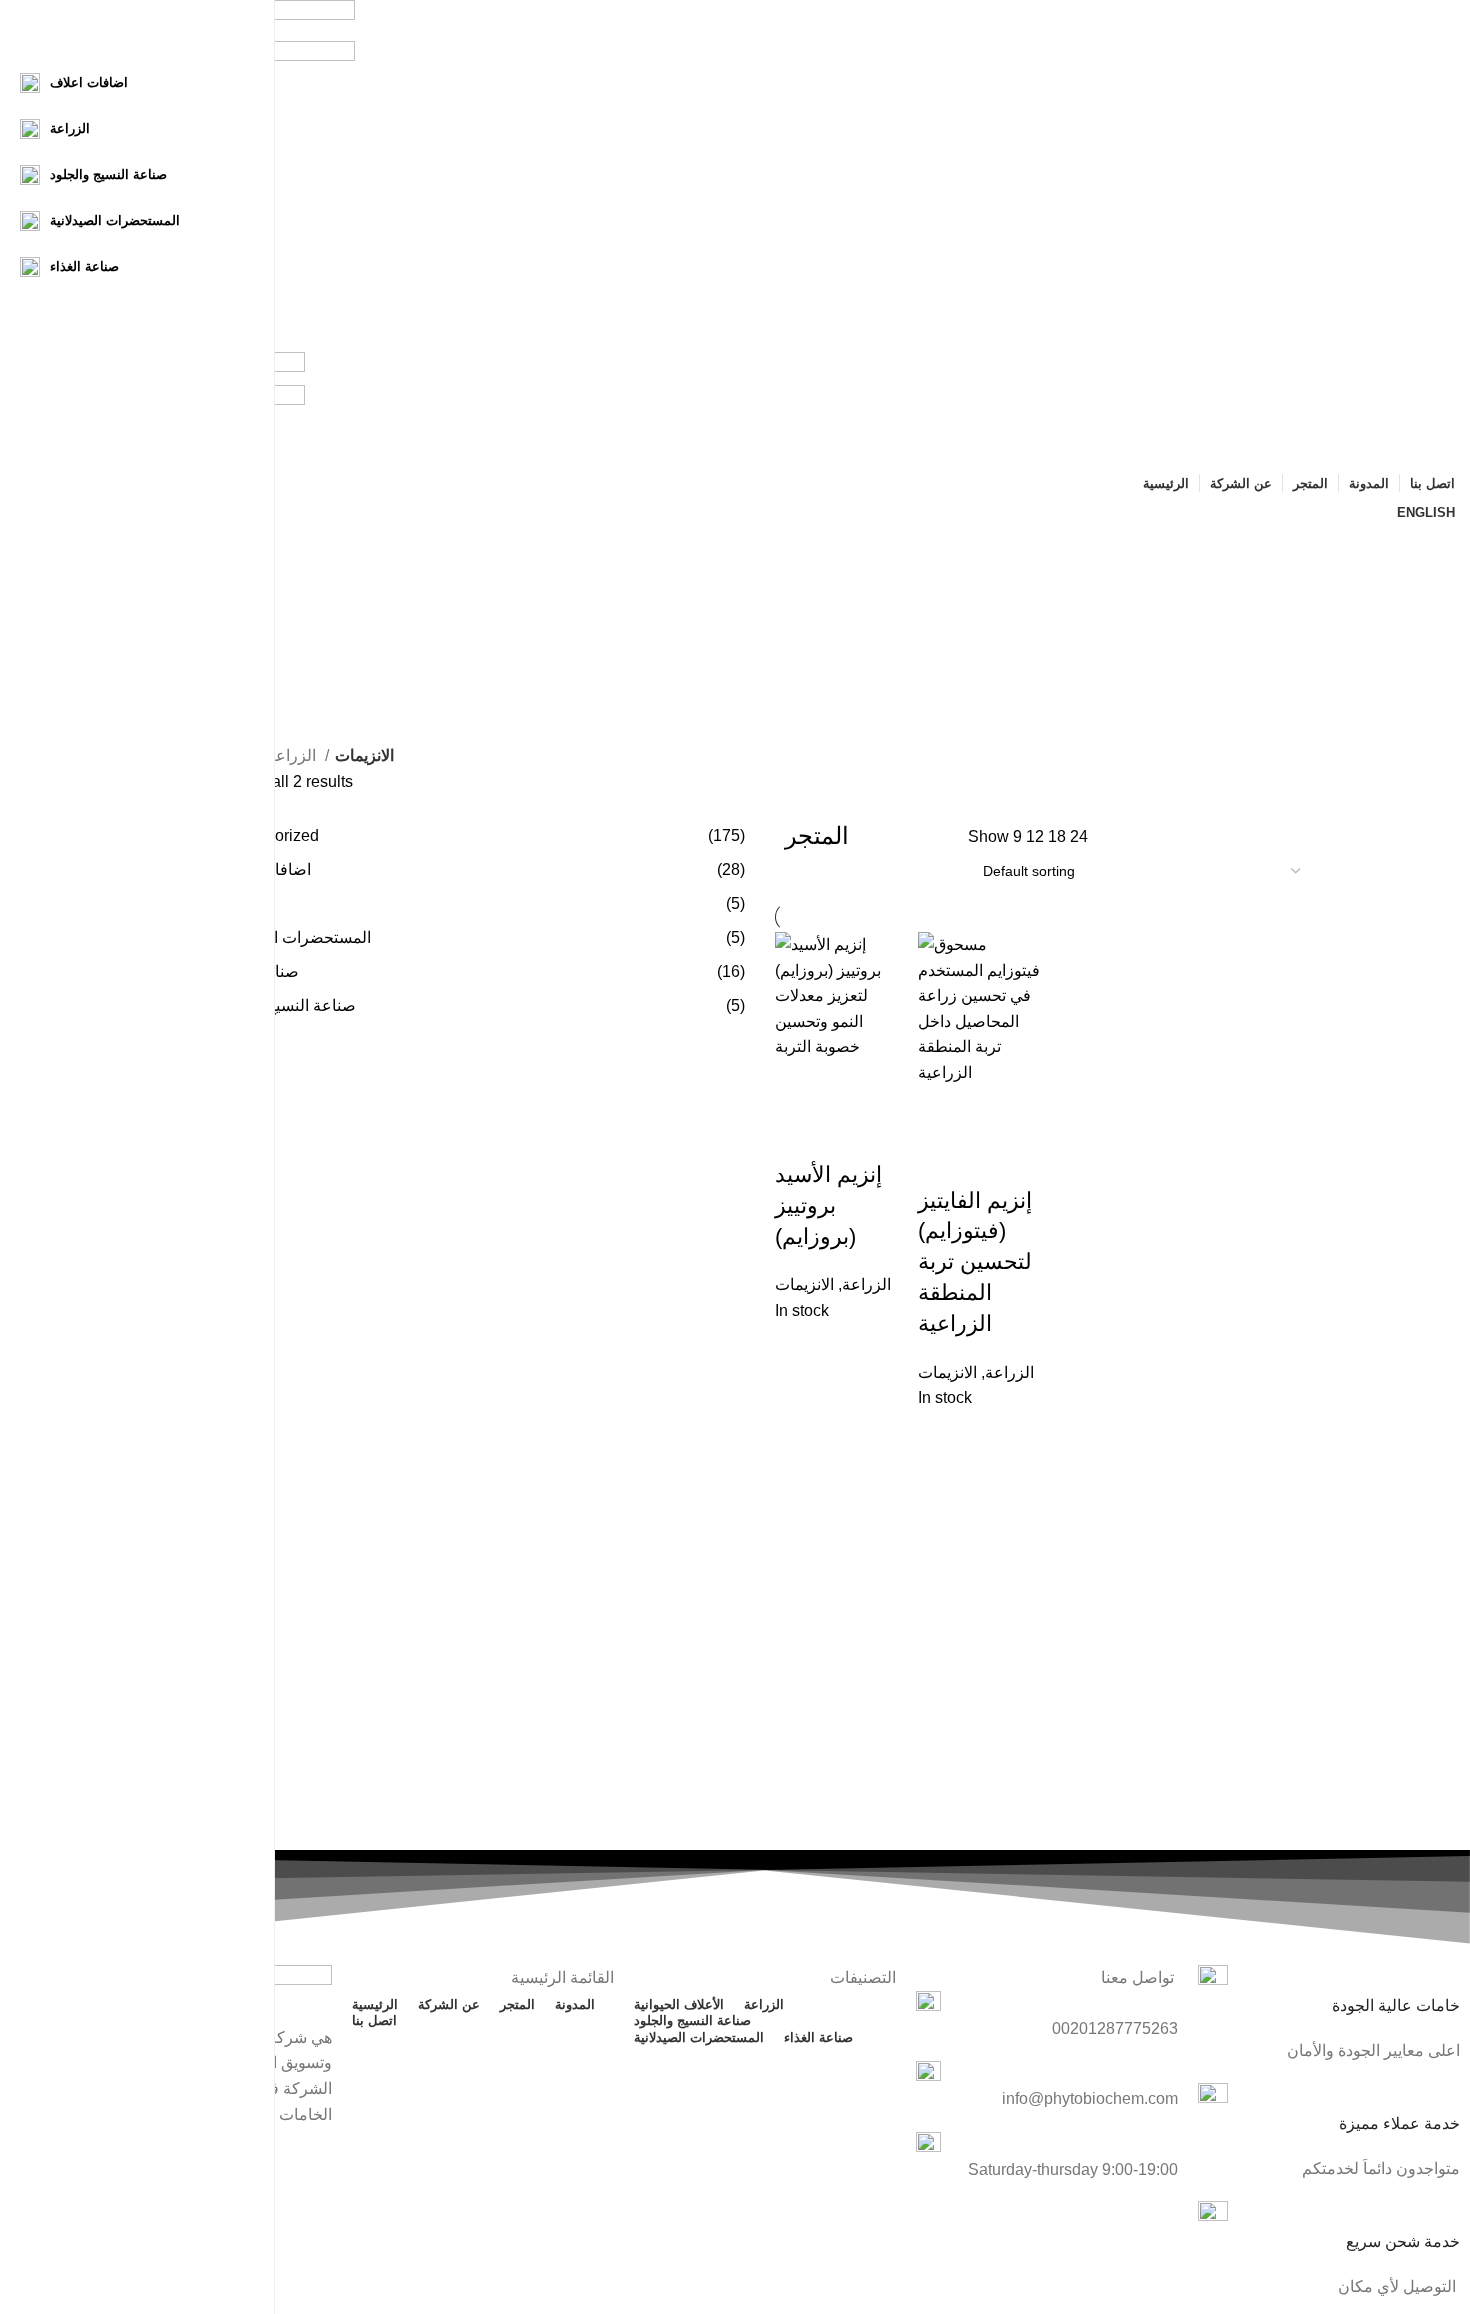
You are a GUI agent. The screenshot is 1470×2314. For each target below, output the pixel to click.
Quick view (854, 1085)
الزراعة (293, 755)
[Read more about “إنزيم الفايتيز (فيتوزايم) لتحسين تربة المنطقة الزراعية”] (943, 1111)
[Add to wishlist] (854, 1135)
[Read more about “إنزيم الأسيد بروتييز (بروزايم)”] (800, 1085)
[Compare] (800, 1135)
